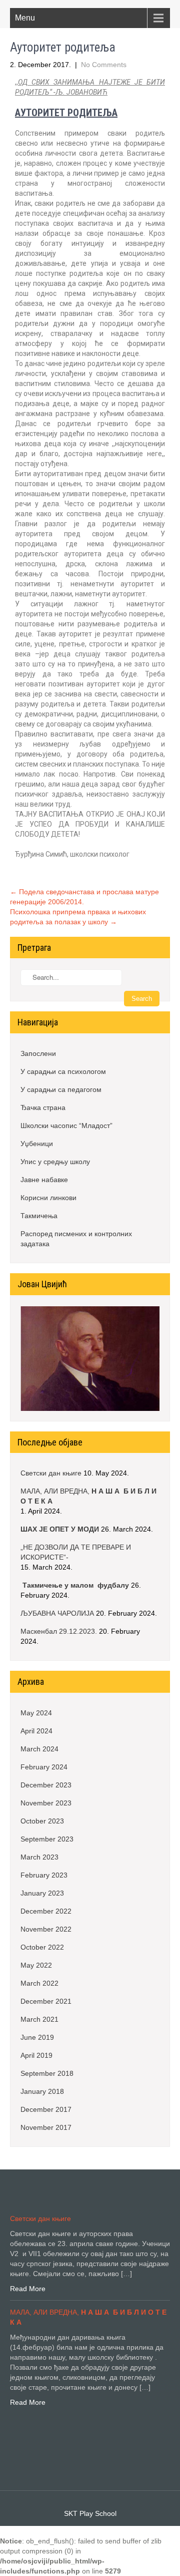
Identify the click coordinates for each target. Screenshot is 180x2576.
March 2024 (39, 1749)
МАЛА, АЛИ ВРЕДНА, (88, 1496)
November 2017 (46, 2127)
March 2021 (39, 2019)
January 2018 (42, 2091)
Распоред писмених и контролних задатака (76, 1239)
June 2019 (37, 2037)
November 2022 (46, 1929)
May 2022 (36, 1965)
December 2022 (46, 1911)
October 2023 (42, 1821)
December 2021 (46, 2001)
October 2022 (42, 1947)
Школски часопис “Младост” (66, 1126)
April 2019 (36, 2055)
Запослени (38, 1053)
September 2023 (47, 1839)
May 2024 (36, 1713)
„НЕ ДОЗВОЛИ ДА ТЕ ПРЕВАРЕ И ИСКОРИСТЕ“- (76, 1552)
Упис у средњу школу (55, 1162)
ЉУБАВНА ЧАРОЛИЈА (57, 1613)
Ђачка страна (43, 1108)
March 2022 (39, 1983)
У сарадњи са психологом (63, 1071)
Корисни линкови (48, 1198)
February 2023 (44, 1875)
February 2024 (44, 1767)
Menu (25, 18)
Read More (28, 2289)
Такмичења (39, 1216)
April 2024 (36, 1731)
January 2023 (42, 1893)
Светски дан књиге (51, 1473)
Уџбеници (37, 1144)
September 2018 (47, 2073)
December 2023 (46, 1785)
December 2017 (46, 2109)
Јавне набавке (44, 1180)
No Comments (104, 65)
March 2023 (39, 1857)
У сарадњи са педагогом (61, 1089)
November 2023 (46, 1803)
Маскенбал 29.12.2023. (59, 1631)
